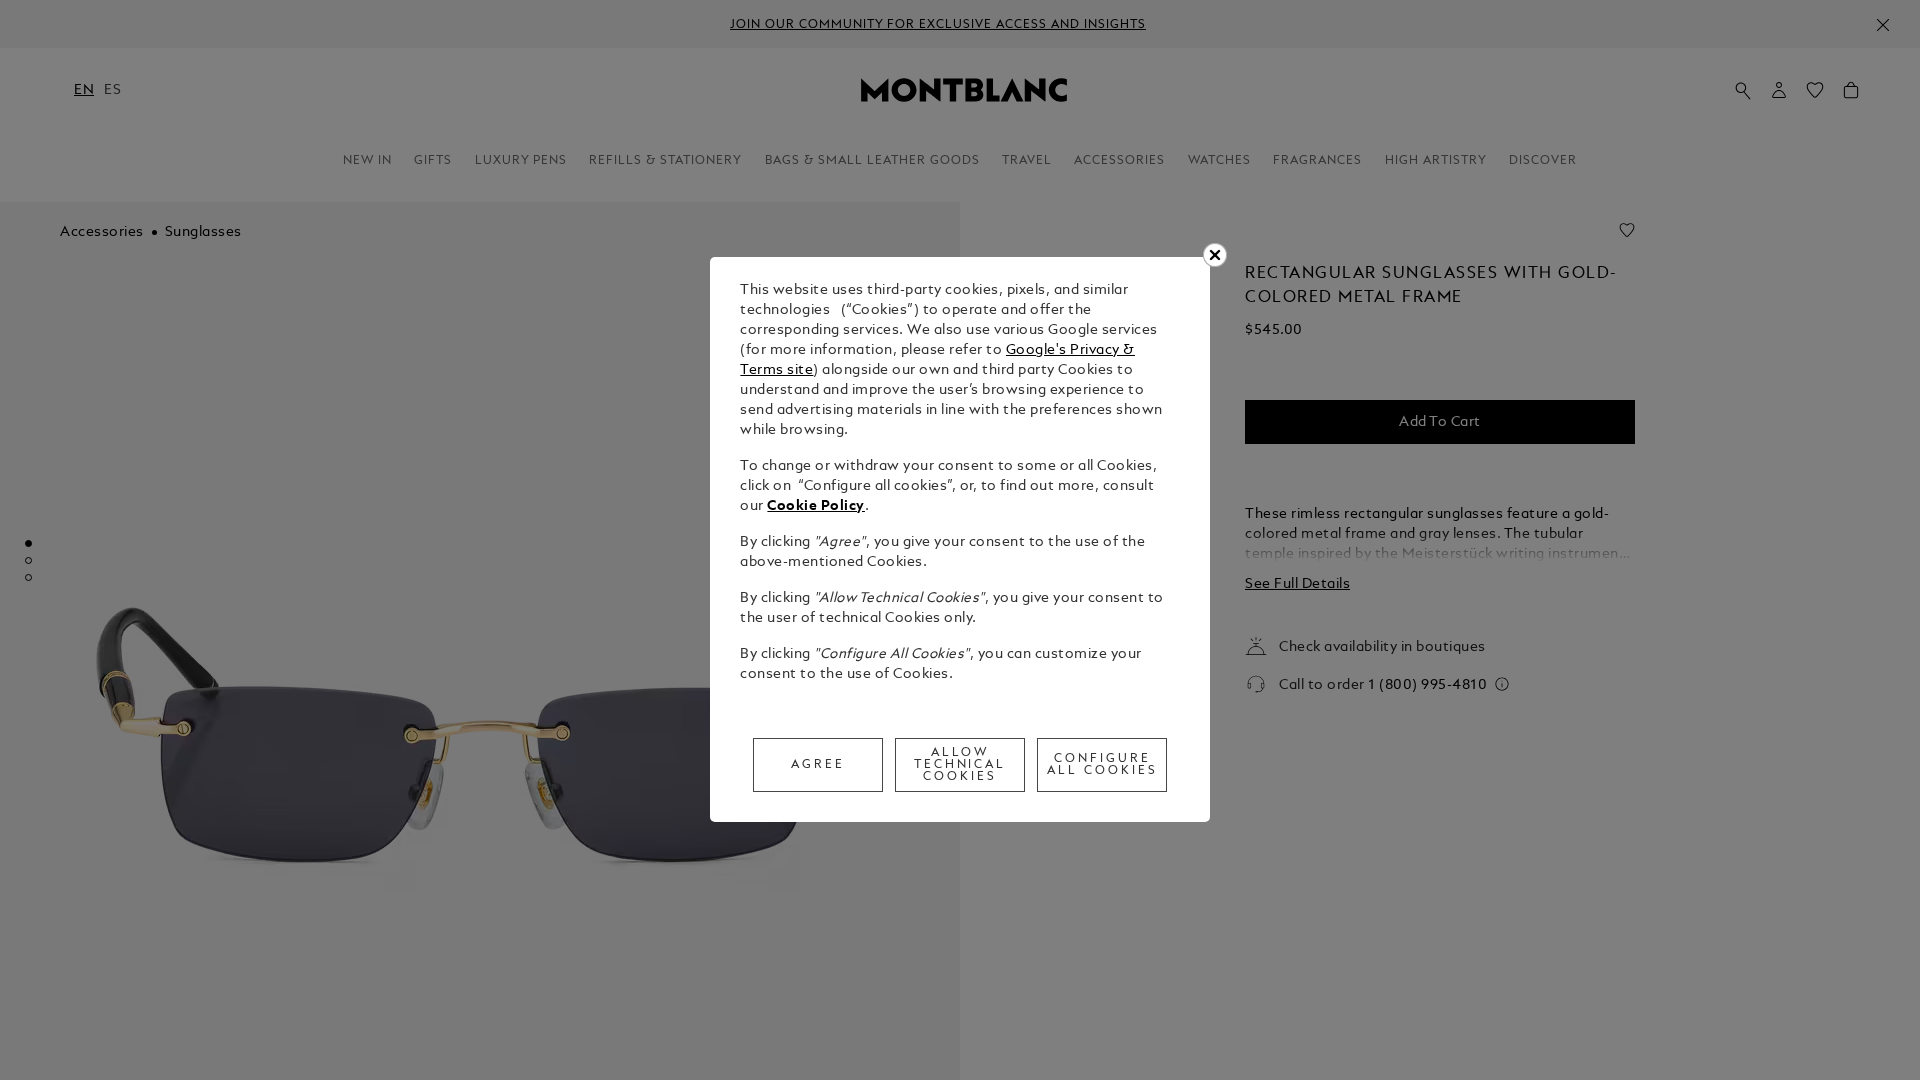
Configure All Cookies (1102, 765)
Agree (818, 765)
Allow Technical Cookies (960, 765)
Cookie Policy (816, 506)
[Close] (1215, 255)
